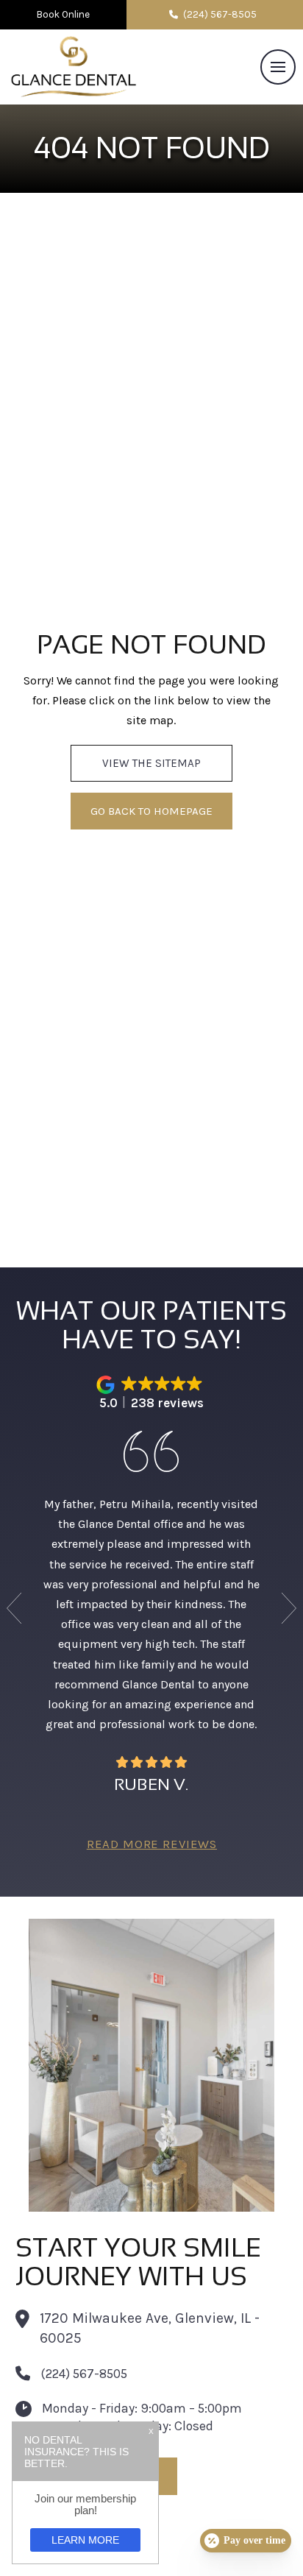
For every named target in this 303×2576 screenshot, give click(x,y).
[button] (278, 67)
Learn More (85, 2540)
